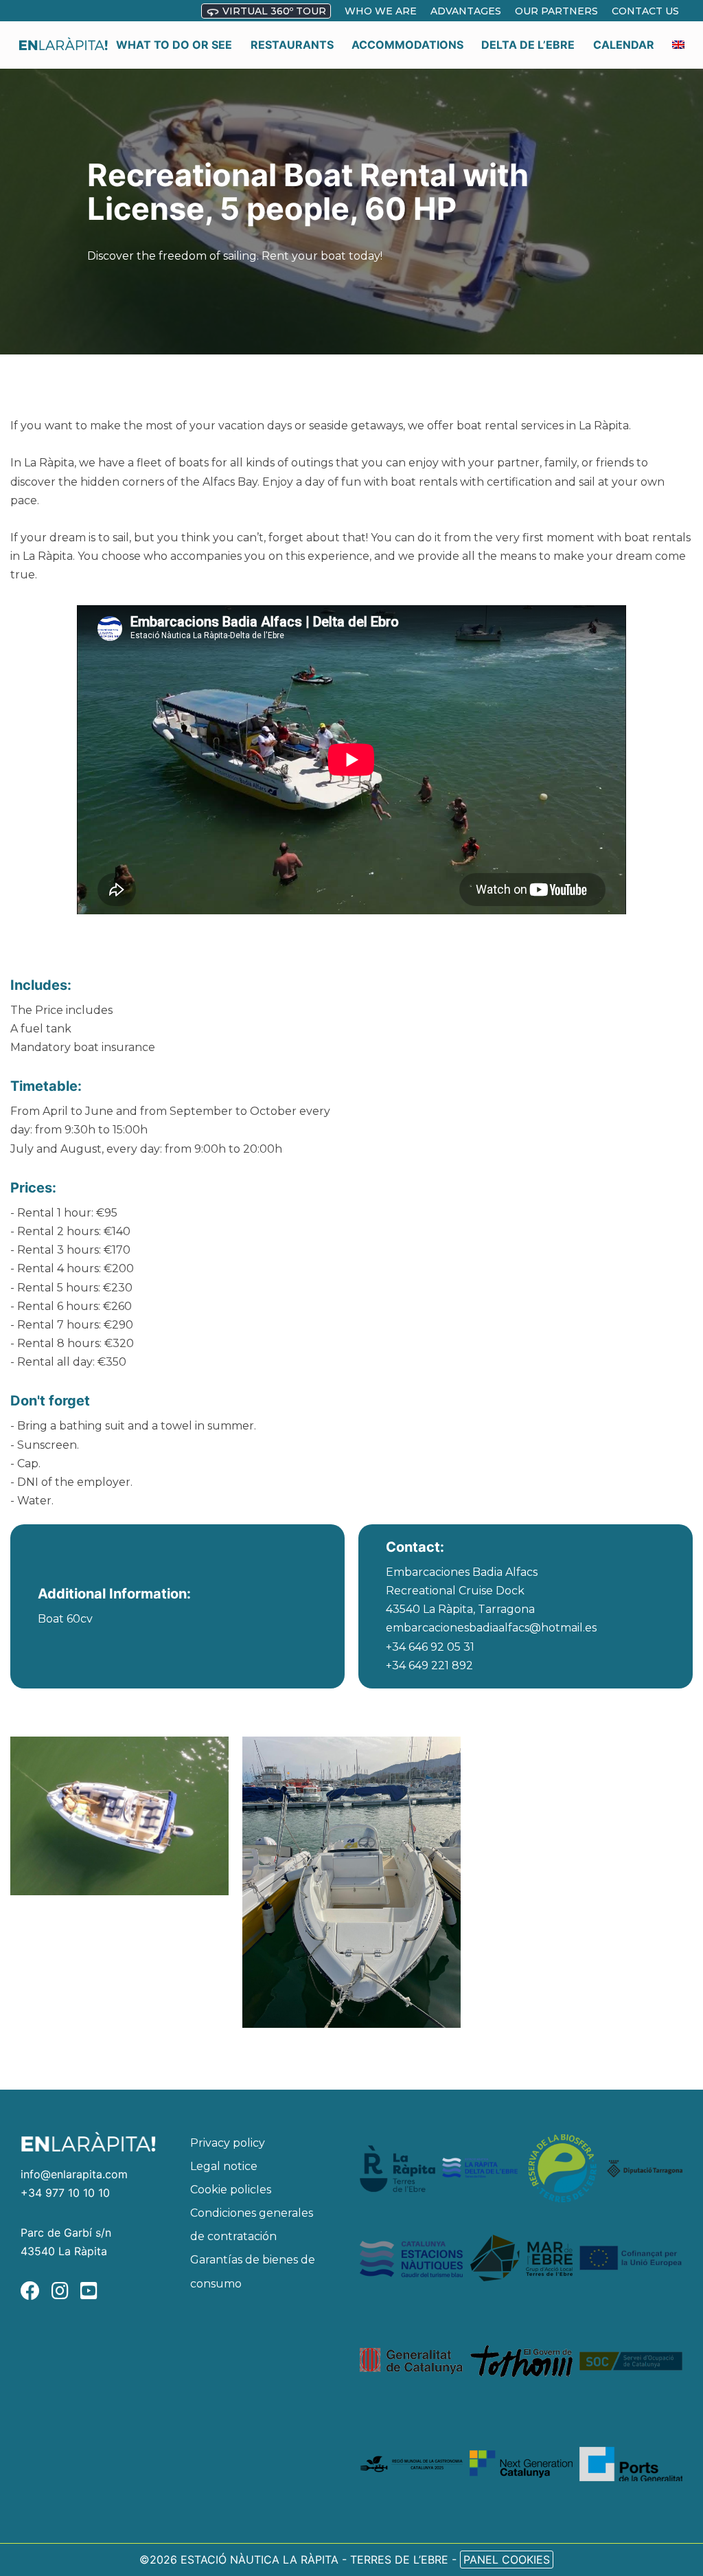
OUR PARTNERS (556, 11)
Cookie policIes (231, 2190)
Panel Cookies (507, 2560)
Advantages (466, 11)
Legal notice (224, 2166)
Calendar (624, 45)
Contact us (645, 11)
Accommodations (407, 45)
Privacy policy (228, 2143)
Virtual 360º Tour (273, 11)
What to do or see (174, 45)
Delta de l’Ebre (528, 45)
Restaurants (292, 45)
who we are (381, 11)
